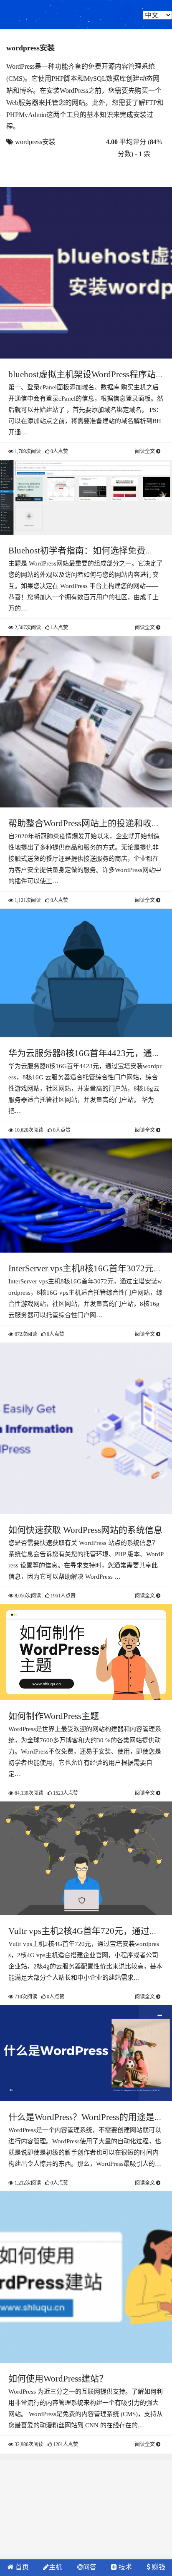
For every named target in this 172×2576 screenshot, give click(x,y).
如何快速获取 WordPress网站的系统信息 (85, 1530)
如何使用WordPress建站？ (58, 2379)
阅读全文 (145, 451)
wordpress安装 (35, 142)
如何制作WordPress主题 (54, 1716)
